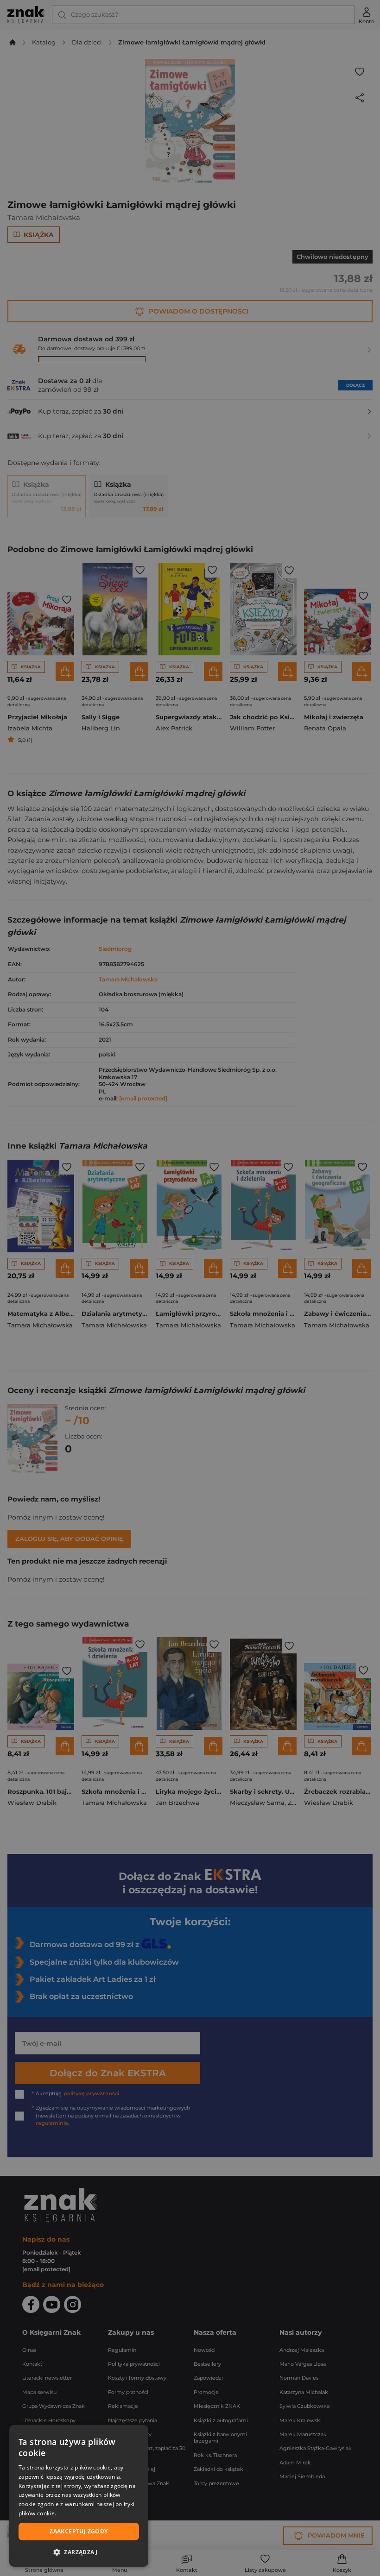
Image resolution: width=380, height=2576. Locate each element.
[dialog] (79, 2496)
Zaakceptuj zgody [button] (79, 2531)
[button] (79, 2552)
